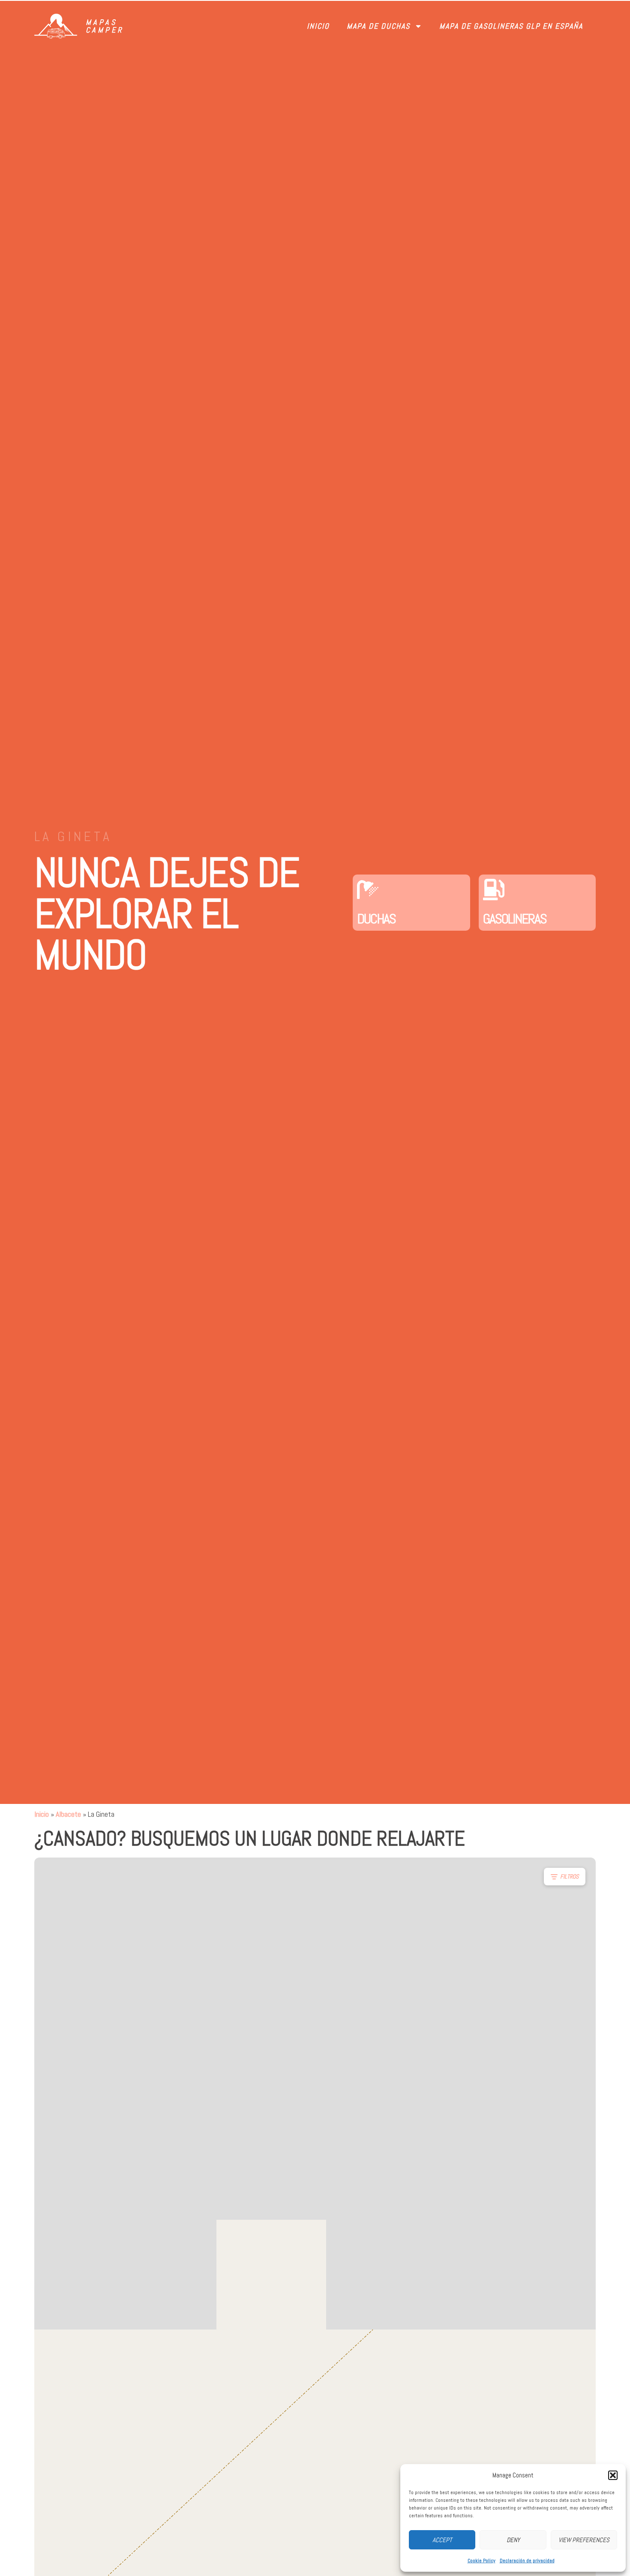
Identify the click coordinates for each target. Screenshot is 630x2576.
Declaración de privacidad (527, 2561)
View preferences (584, 2540)
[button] (613, 2475)
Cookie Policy (481, 2561)
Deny (513, 2540)
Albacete (68, 1814)
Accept (442, 2540)
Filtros (569, 1876)
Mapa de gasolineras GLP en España (511, 26)
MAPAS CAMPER (105, 26)
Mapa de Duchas (378, 26)
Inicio (318, 26)
